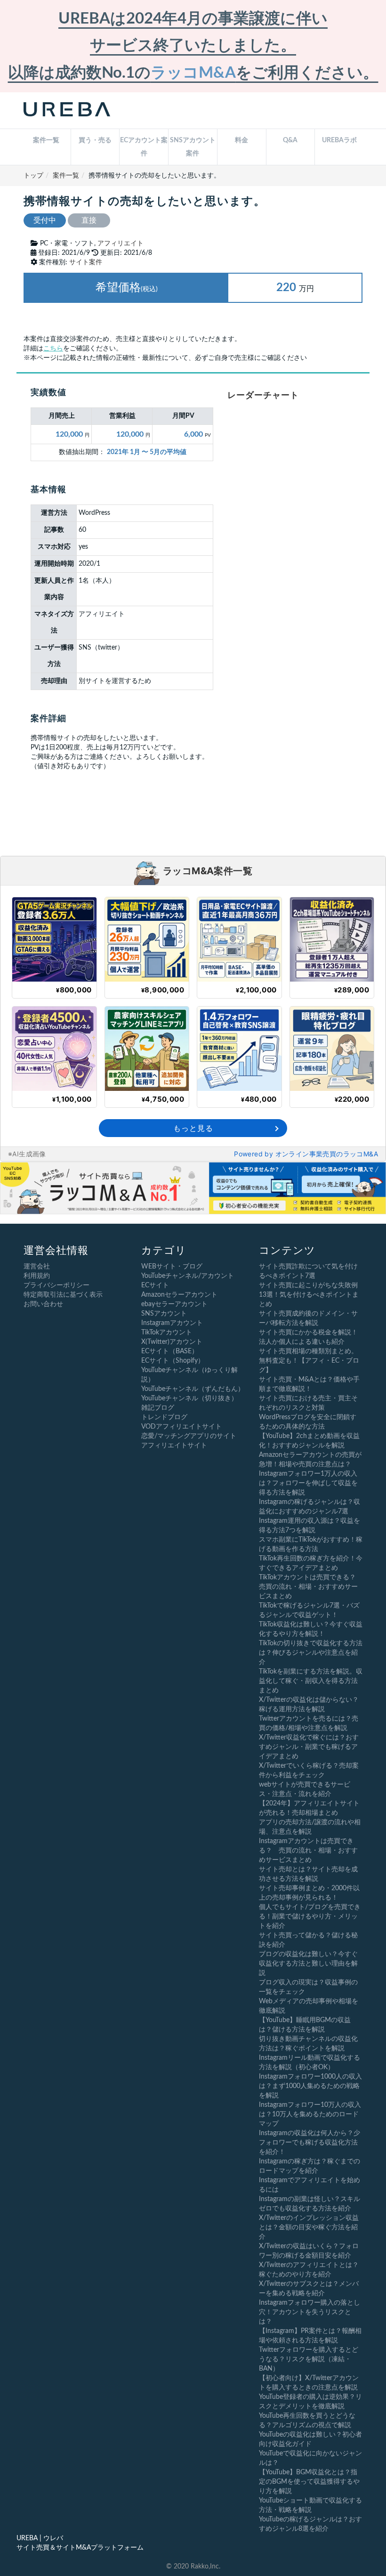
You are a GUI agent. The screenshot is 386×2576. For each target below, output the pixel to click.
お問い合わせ (43, 1304)
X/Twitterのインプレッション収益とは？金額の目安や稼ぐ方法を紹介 (309, 2227)
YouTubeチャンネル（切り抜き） (189, 1398)
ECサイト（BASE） (170, 1351)
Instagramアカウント (172, 1323)
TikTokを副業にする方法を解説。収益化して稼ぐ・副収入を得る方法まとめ (311, 1681)
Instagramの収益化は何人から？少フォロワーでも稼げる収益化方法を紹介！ (310, 2143)
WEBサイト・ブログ (172, 1267)
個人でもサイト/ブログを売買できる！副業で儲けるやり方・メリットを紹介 (310, 1917)
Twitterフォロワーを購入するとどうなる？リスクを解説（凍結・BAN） (309, 2359)
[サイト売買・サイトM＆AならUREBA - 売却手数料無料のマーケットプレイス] (67, 110)
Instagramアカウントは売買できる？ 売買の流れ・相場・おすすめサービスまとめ (308, 1851)
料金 (241, 140)
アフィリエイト (121, 244)
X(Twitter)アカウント (172, 1342)
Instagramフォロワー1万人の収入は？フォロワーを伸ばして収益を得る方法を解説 (308, 1483)
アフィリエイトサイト (174, 1446)
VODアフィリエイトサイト (181, 1427)
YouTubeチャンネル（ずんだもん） (193, 1389)
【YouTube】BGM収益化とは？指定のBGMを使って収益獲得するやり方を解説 (309, 2482)
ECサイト (155, 1285)
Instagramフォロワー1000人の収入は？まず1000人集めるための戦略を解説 (310, 2086)
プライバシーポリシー (56, 1285)
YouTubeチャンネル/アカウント (188, 1276)
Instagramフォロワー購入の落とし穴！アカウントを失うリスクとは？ (310, 2312)
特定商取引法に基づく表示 (63, 1295)
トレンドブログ (164, 1417)
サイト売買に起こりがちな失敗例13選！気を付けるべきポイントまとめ (309, 1295)
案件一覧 (46, 140)
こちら (53, 349)
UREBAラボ (339, 140)
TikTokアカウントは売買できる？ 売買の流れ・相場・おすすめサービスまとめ (311, 1587)
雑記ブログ (158, 1408)
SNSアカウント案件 (193, 147)
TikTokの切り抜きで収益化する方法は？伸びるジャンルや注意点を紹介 (311, 1653)
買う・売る (95, 140)
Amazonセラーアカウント (179, 1295)
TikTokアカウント (167, 1333)
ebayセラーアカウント (174, 1304)
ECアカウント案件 (144, 147)
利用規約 (37, 1276)
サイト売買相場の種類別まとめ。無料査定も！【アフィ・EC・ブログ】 (309, 1361)
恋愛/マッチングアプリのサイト (189, 1436)
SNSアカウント (164, 1314)
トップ (33, 176)
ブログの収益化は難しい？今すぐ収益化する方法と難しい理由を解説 (308, 1964)
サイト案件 (86, 262)
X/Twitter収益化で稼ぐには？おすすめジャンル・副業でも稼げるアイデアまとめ (309, 1747)
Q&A (290, 140)
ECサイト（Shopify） (173, 1361)
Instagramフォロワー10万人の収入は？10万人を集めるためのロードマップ (310, 2114)
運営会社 (37, 1267)
